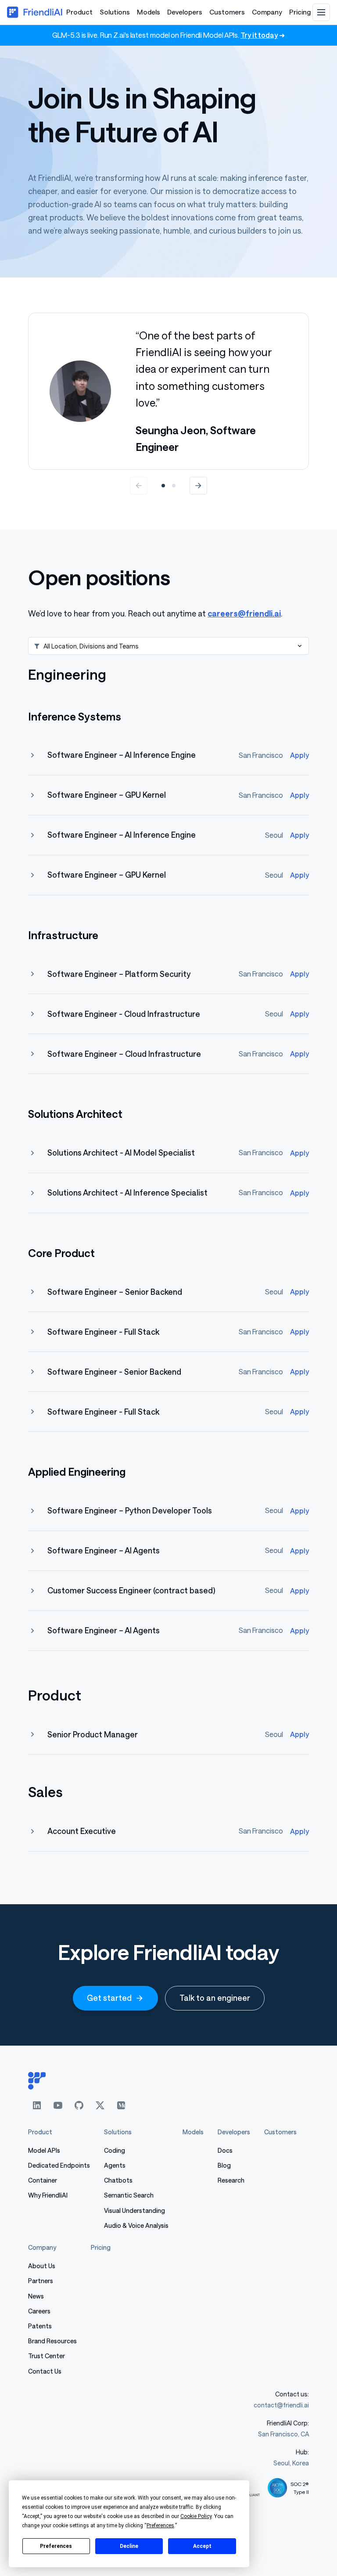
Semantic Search (129, 2195)
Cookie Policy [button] (196, 2516)
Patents (40, 2326)
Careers (39, 2311)
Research (231, 2180)
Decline (129, 2546)
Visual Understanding (134, 2210)
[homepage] (168, 2081)
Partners (41, 2281)
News (36, 2296)
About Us (42, 2266)
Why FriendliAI (48, 2195)
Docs (225, 2150)
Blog (224, 2165)
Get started (109, 1998)
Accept (202, 2546)
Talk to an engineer (215, 1998)
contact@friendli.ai (281, 2405)
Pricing (300, 12)
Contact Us (45, 2371)
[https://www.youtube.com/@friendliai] (58, 2105)
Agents (115, 2165)
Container (43, 2180)
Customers (227, 12)
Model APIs (44, 2150)
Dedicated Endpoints (59, 2165)
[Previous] (139, 486)
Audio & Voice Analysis (136, 2225)
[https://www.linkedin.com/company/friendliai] (37, 2105)
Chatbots (118, 2180)
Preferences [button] (160, 2526)
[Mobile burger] (321, 12)
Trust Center (47, 2356)
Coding (115, 2150)
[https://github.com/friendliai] (79, 2105)
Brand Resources (52, 2341)
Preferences (56, 2546)
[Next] (198, 486)
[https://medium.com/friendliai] (121, 2105)
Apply (299, 755)
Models (149, 12)
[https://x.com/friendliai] (100, 2105)
